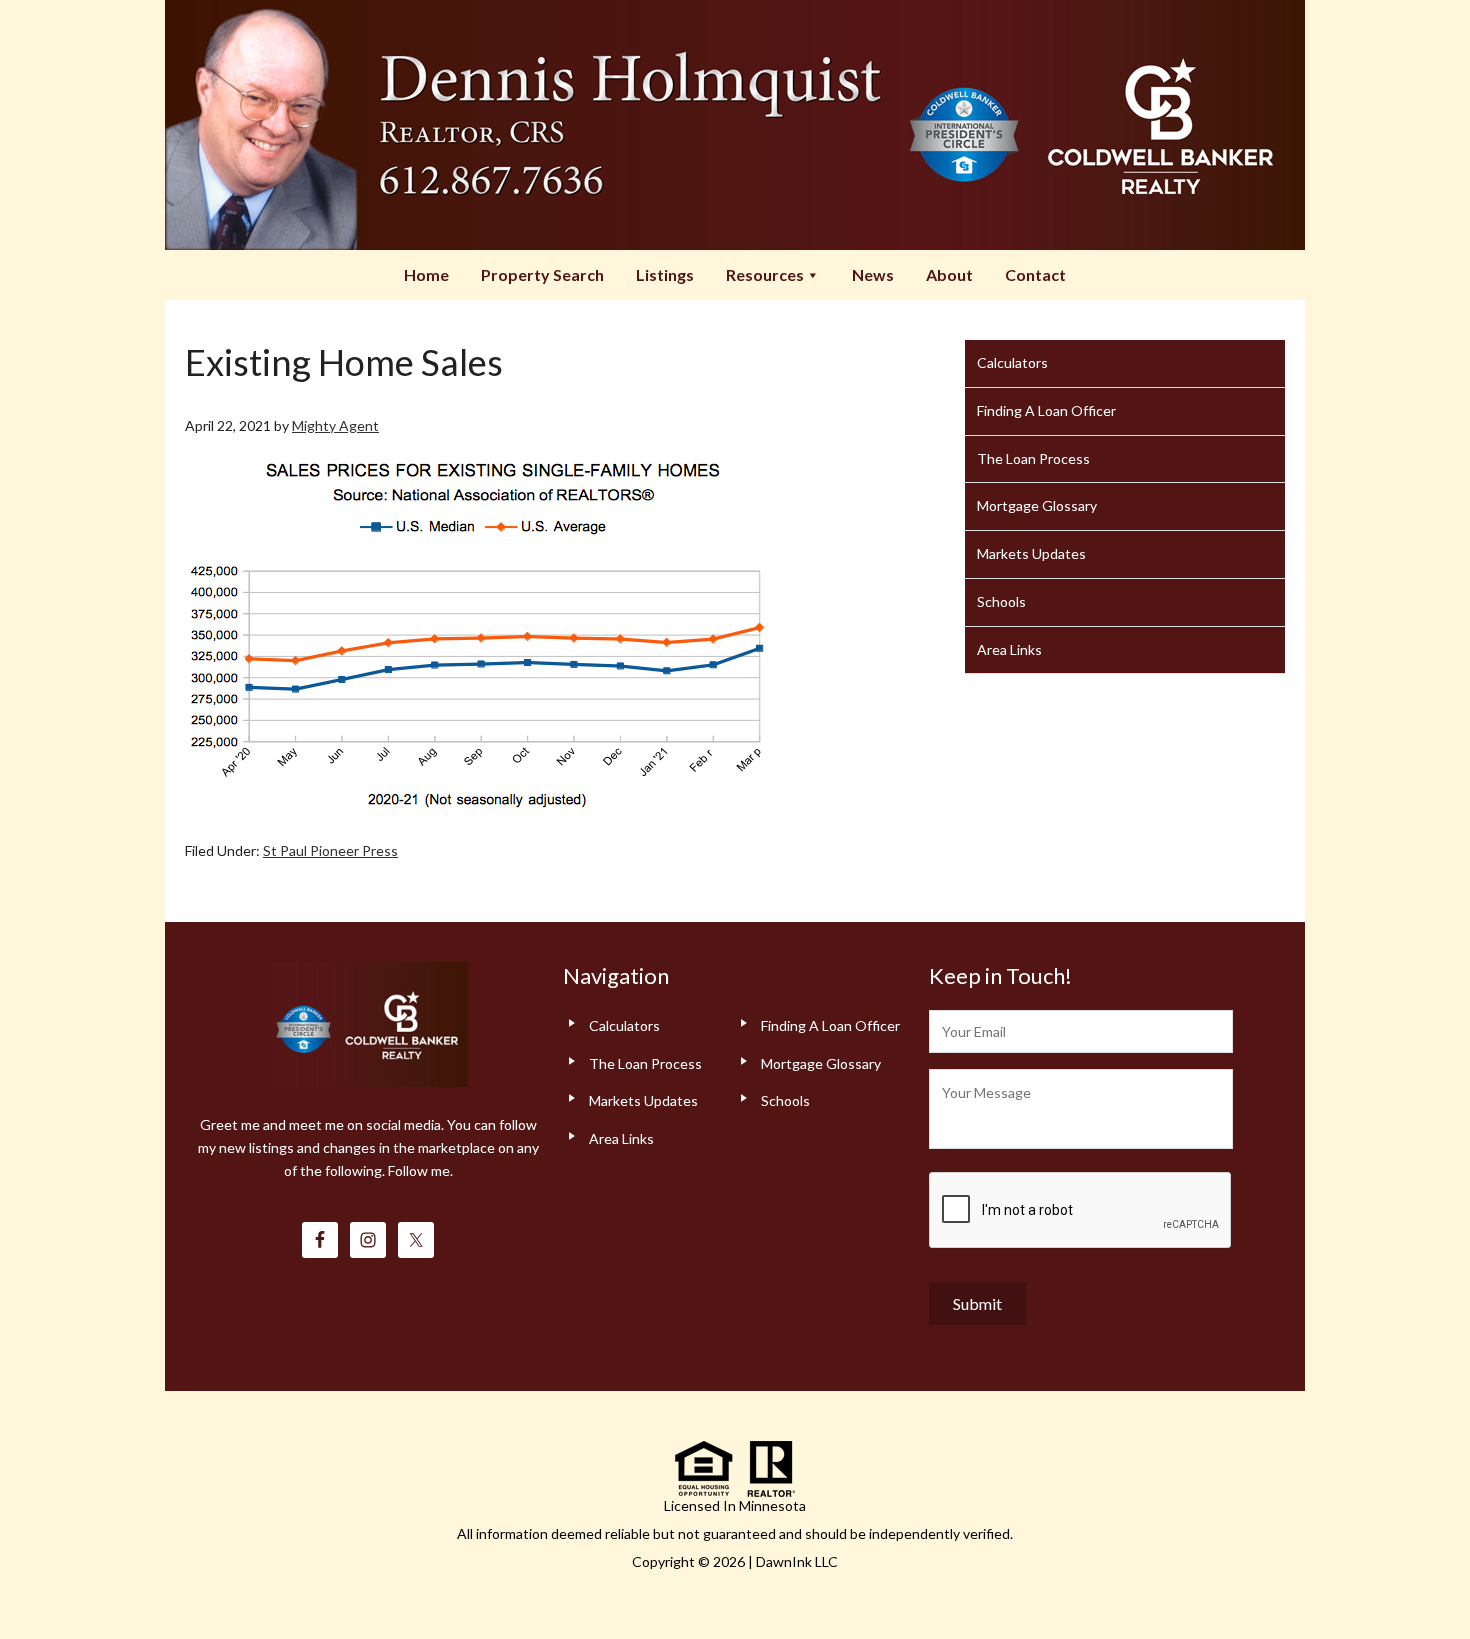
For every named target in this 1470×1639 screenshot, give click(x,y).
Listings (665, 274)
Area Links (1009, 649)
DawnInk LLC (797, 1561)
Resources (765, 274)
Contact (1035, 274)
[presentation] (1081, 1211)
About (949, 274)
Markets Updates (1031, 553)
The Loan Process (1033, 458)
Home (426, 274)
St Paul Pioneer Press (330, 850)
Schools (1001, 601)
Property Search (542, 274)
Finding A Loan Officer (1046, 410)
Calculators (1012, 362)
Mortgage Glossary (1037, 505)
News (873, 274)
